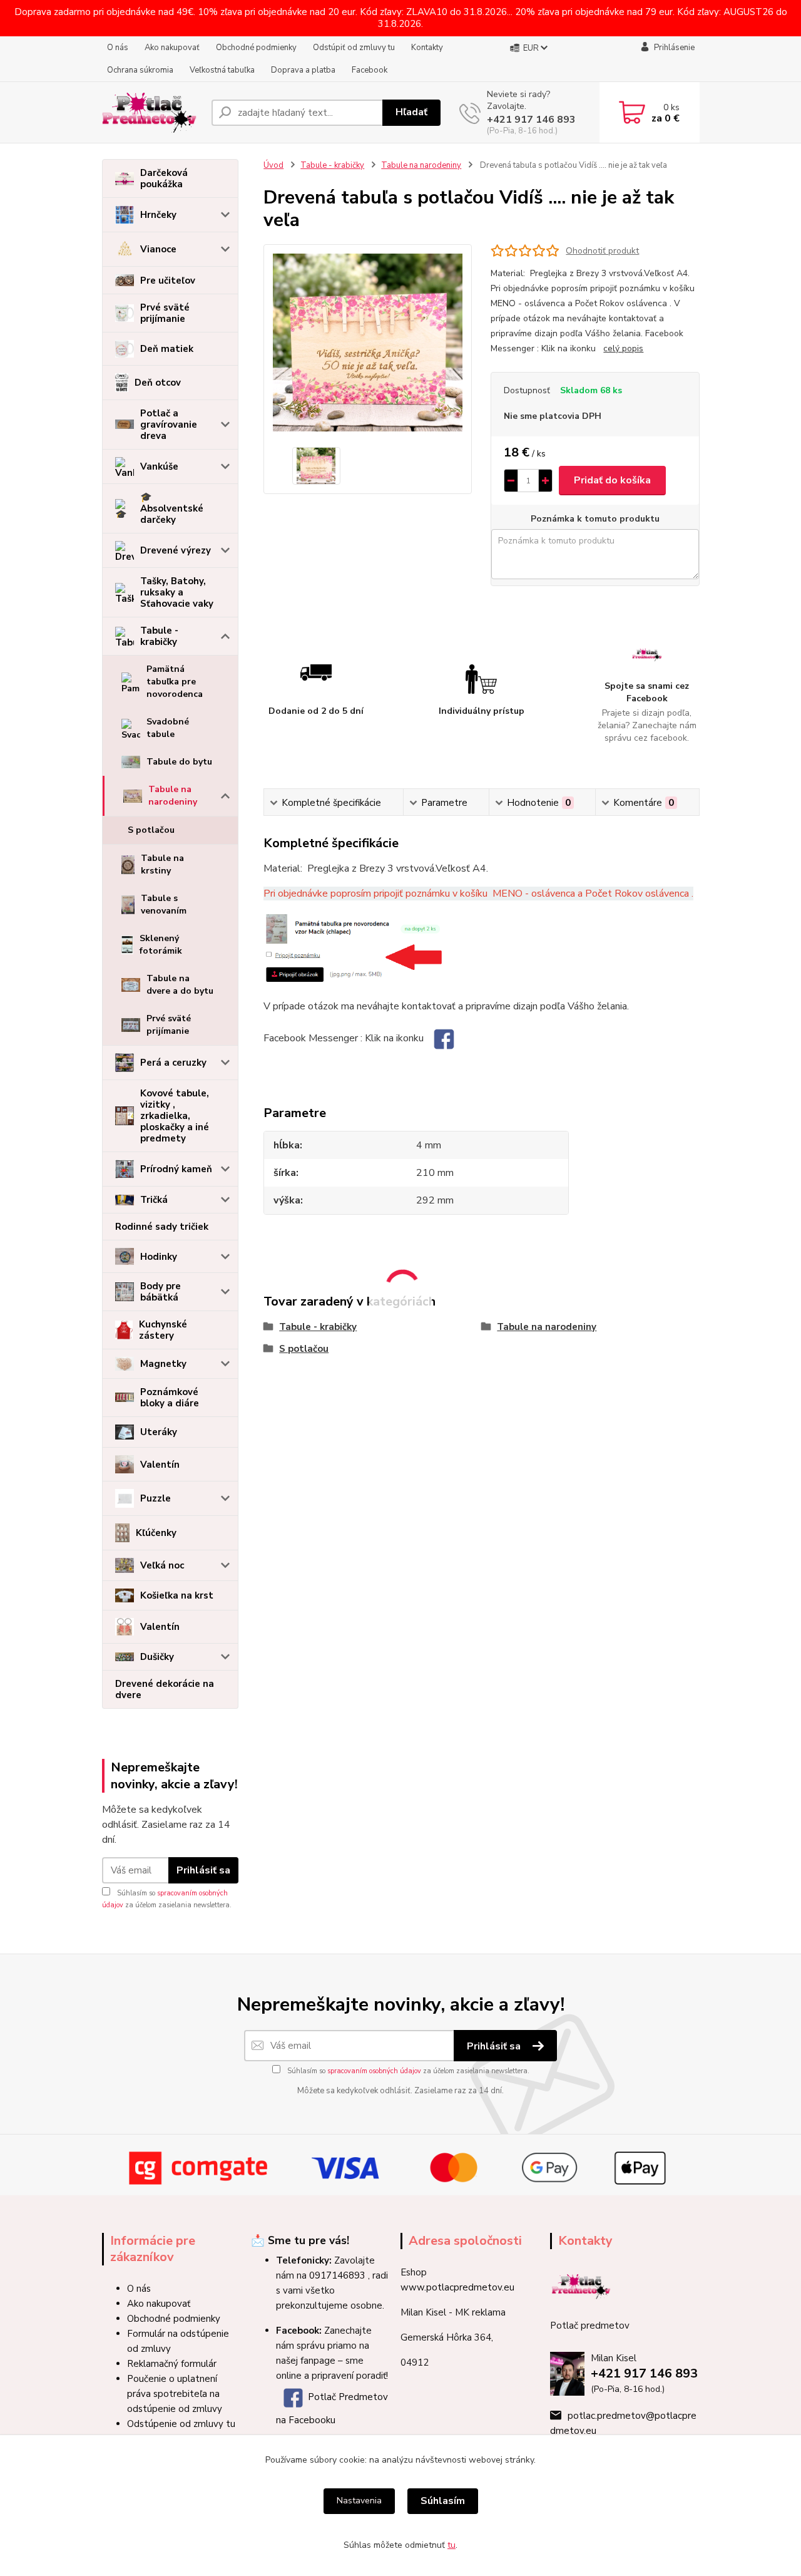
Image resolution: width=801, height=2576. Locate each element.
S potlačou (151, 830)
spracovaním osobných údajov (374, 2071)
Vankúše (159, 466)
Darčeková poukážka (164, 178)
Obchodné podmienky (256, 48)
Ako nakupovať (172, 48)
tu (452, 2545)
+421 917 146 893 (531, 120)
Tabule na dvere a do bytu (180, 985)
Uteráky (159, 1432)
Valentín (160, 1465)
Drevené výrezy (176, 550)
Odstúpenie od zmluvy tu (181, 2424)
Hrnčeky (158, 215)
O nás (118, 48)
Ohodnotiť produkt (602, 251)
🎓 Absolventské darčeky (172, 508)
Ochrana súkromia (140, 70)
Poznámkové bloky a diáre (170, 1398)
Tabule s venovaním (164, 904)
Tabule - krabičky (159, 636)
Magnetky (163, 1364)
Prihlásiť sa (203, 1870)
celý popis (623, 348)
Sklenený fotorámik (161, 945)
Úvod (273, 165)
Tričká (154, 1200)
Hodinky (159, 1257)
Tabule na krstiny (162, 864)
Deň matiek (167, 349)
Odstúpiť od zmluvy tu (354, 48)
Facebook (370, 70)
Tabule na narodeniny (173, 796)
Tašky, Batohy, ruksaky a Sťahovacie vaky (177, 592)
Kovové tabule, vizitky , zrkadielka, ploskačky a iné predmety (175, 1116)
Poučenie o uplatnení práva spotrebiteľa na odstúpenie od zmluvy (175, 2394)
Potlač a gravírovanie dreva (169, 425)
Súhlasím (443, 2501)
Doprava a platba (303, 70)
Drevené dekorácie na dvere (165, 1689)
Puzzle (156, 1498)
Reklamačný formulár (172, 2364)
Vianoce (158, 249)
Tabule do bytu (179, 762)
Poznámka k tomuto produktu (595, 519)
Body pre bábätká (161, 1292)
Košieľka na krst (177, 1595)
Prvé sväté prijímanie (165, 313)
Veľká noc (162, 1565)
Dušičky (157, 1657)
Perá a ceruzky (173, 1063)
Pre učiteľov (168, 281)
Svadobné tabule (168, 728)
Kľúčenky (156, 1533)
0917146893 (337, 2275)
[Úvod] (152, 113)
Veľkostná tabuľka (222, 70)
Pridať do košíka (612, 480)
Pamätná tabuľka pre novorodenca (175, 682)
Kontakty (427, 48)
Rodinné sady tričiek (162, 1227)
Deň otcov (158, 383)
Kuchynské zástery (163, 1330)
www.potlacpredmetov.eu (457, 2287)
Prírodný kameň (176, 1169)
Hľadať (411, 112)
